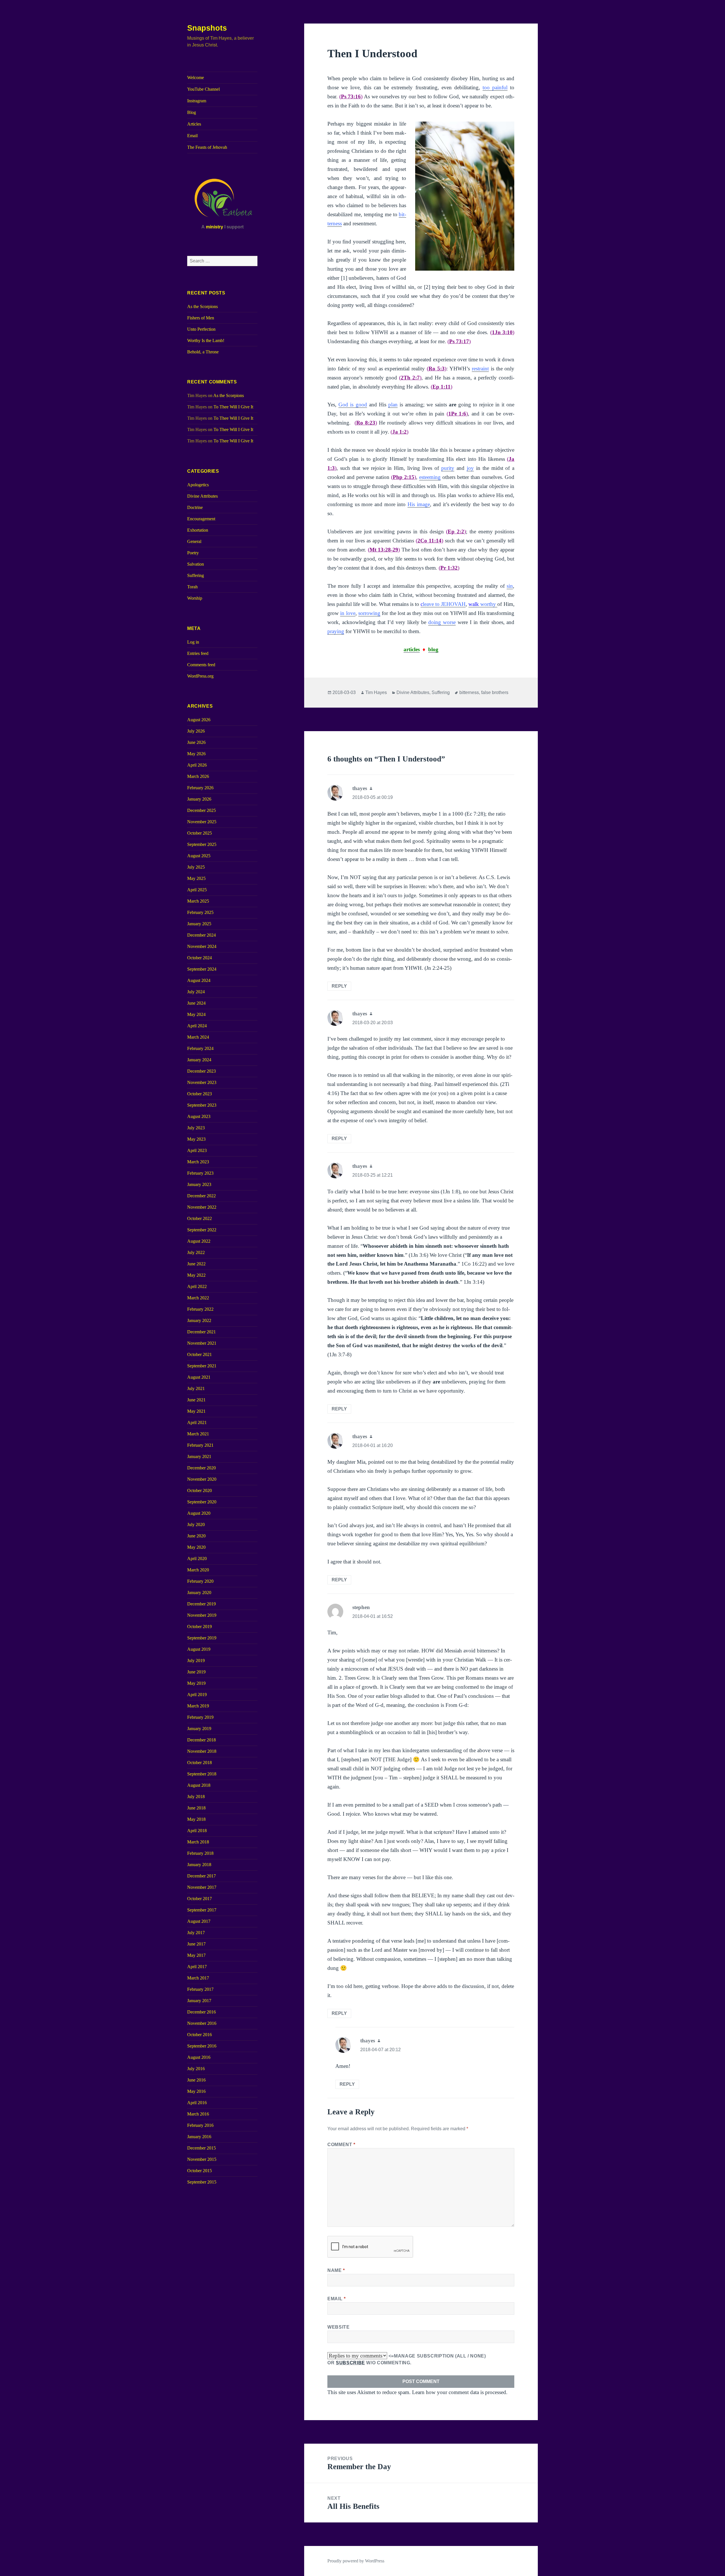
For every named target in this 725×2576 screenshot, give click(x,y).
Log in (193, 642)
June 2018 (196, 1808)
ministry (215, 227)
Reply (339, 986)
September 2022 (202, 1230)
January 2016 (199, 2137)
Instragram (197, 101)
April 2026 (197, 765)
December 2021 (201, 1332)
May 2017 (196, 1955)
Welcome (196, 78)
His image (419, 504)
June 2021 (196, 1400)
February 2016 (200, 2125)
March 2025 (198, 901)
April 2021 (197, 1422)
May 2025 (196, 878)
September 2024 (202, 969)
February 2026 (200, 788)
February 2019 (200, 1717)
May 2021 (196, 1411)
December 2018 (201, 1740)
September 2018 (202, 1774)
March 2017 (198, 1978)
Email (192, 136)
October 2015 (200, 2171)
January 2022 (199, 1320)
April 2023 (197, 1150)
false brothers (495, 692)
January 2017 (199, 2001)
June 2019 (196, 1672)
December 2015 (201, 2148)
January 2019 (199, 1729)
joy (470, 468)
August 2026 (199, 720)
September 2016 (202, 2046)
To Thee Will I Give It (233, 407)
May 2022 (196, 1275)
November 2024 (202, 946)
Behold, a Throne (203, 352)
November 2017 (202, 1887)
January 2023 (199, 1184)
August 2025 (199, 856)
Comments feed (201, 665)
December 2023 (201, 1071)
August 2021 (199, 1377)
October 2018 (200, 1763)
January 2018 (199, 1865)
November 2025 (202, 822)
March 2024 (198, 1037)
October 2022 (200, 1218)
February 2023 (200, 1173)
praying (336, 631)
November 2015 (202, 2159)
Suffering (196, 575)
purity (448, 468)
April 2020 (197, 1558)
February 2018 (200, 1853)
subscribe (350, 2363)
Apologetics (198, 485)
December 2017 (201, 1876)
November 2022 (202, 1207)
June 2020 (196, 1536)
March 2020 (198, 1570)
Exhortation (198, 530)
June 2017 (196, 1944)
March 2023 (198, 1162)
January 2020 (199, 1593)
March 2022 (198, 1298)
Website (338, 2327)
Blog (192, 112)
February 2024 (200, 1048)
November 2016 (202, 2023)
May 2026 (196, 754)
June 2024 (196, 1003)
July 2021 (196, 1388)
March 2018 (198, 1842)
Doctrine (195, 507)
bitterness (469, 692)
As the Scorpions (202, 306)
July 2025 (196, 867)
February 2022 (200, 1309)
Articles (194, 124)
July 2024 (196, 992)
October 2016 (200, 2035)
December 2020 (201, 1468)
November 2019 (202, 1615)
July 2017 (196, 1933)
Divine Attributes (202, 496)
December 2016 (201, 2012)
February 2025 (200, 912)
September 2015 (202, 2182)
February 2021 (200, 1445)
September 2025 (202, 844)
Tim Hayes (376, 692)
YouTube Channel (203, 89)
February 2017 (200, 1989)
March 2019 (198, 1706)
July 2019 (196, 1661)
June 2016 (196, 2080)
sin (510, 586)
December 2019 (201, 1604)
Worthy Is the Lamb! (206, 340)
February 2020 (200, 1581)
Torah (192, 587)
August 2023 (199, 1116)
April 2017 (197, 1967)
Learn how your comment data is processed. (460, 2392)
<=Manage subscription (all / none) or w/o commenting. (407, 2359)
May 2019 (196, 1683)
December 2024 (201, 935)
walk (482, 604)
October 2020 (200, 1490)
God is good (353, 405)
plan (393, 405)
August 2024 (199, 980)
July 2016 (196, 2069)
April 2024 (197, 1026)
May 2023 (196, 1139)
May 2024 (196, 1014)
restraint (480, 369)
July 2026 (196, 731)
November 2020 (202, 1479)
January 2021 (199, 1456)
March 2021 (198, 1434)
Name (336, 2270)
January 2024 (199, 1060)
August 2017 (199, 1921)
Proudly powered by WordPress (356, 2561)
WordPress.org (200, 676)
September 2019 (202, 1638)
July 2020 (196, 1524)
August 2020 (199, 1513)
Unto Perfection (201, 329)
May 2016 (196, 2091)
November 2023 (202, 1082)
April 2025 (197, 890)
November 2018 (202, 1751)
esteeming (430, 477)
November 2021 (202, 1343)
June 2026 (196, 742)
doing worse (442, 622)
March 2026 (198, 776)
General (194, 541)
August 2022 (199, 1241)
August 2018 (199, 1785)
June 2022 (196, 1264)
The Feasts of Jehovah (207, 147)
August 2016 (199, 2057)
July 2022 (196, 1252)
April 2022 (197, 1286)
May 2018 (196, 1819)
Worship (195, 598)
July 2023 (196, 1128)
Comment (341, 2145)
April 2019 (197, 1695)
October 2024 (200, 958)
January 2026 (199, 799)
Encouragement (201, 519)
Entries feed (198, 653)
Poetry (193, 553)
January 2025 (199, 924)
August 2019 (199, 1649)
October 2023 (200, 1094)
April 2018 (197, 1831)
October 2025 (200, 833)
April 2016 (197, 2103)
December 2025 (201, 810)
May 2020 (196, 1547)
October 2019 (200, 1627)
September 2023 (202, 1105)
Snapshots (207, 28)
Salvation (196, 564)
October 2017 (200, 1899)
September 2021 (202, 1366)
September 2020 (202, 1502)
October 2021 (200, 1354)
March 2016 (198, 2114)
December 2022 (201, 1196)
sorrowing (369, 613)
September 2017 (202, 1910)
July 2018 (196, 1797)
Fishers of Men (201, 318)
